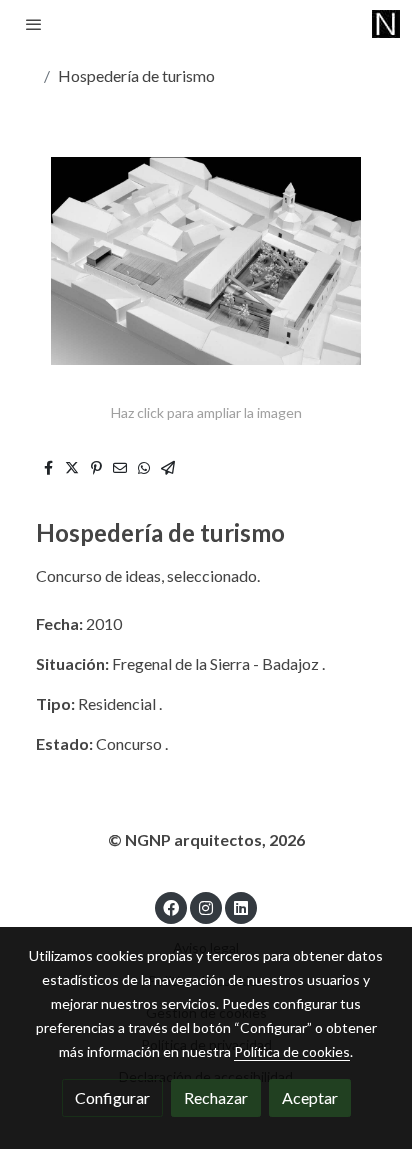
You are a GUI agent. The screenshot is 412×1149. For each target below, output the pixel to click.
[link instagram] (206, 907)
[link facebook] (171, 907)
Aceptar (310, 1097)
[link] (386, 24)
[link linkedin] (241, 907)
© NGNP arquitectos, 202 (202, 839)
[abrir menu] (34, 24)
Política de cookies (292, 1051)
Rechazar (216, 1097)
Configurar (112, 1097)
